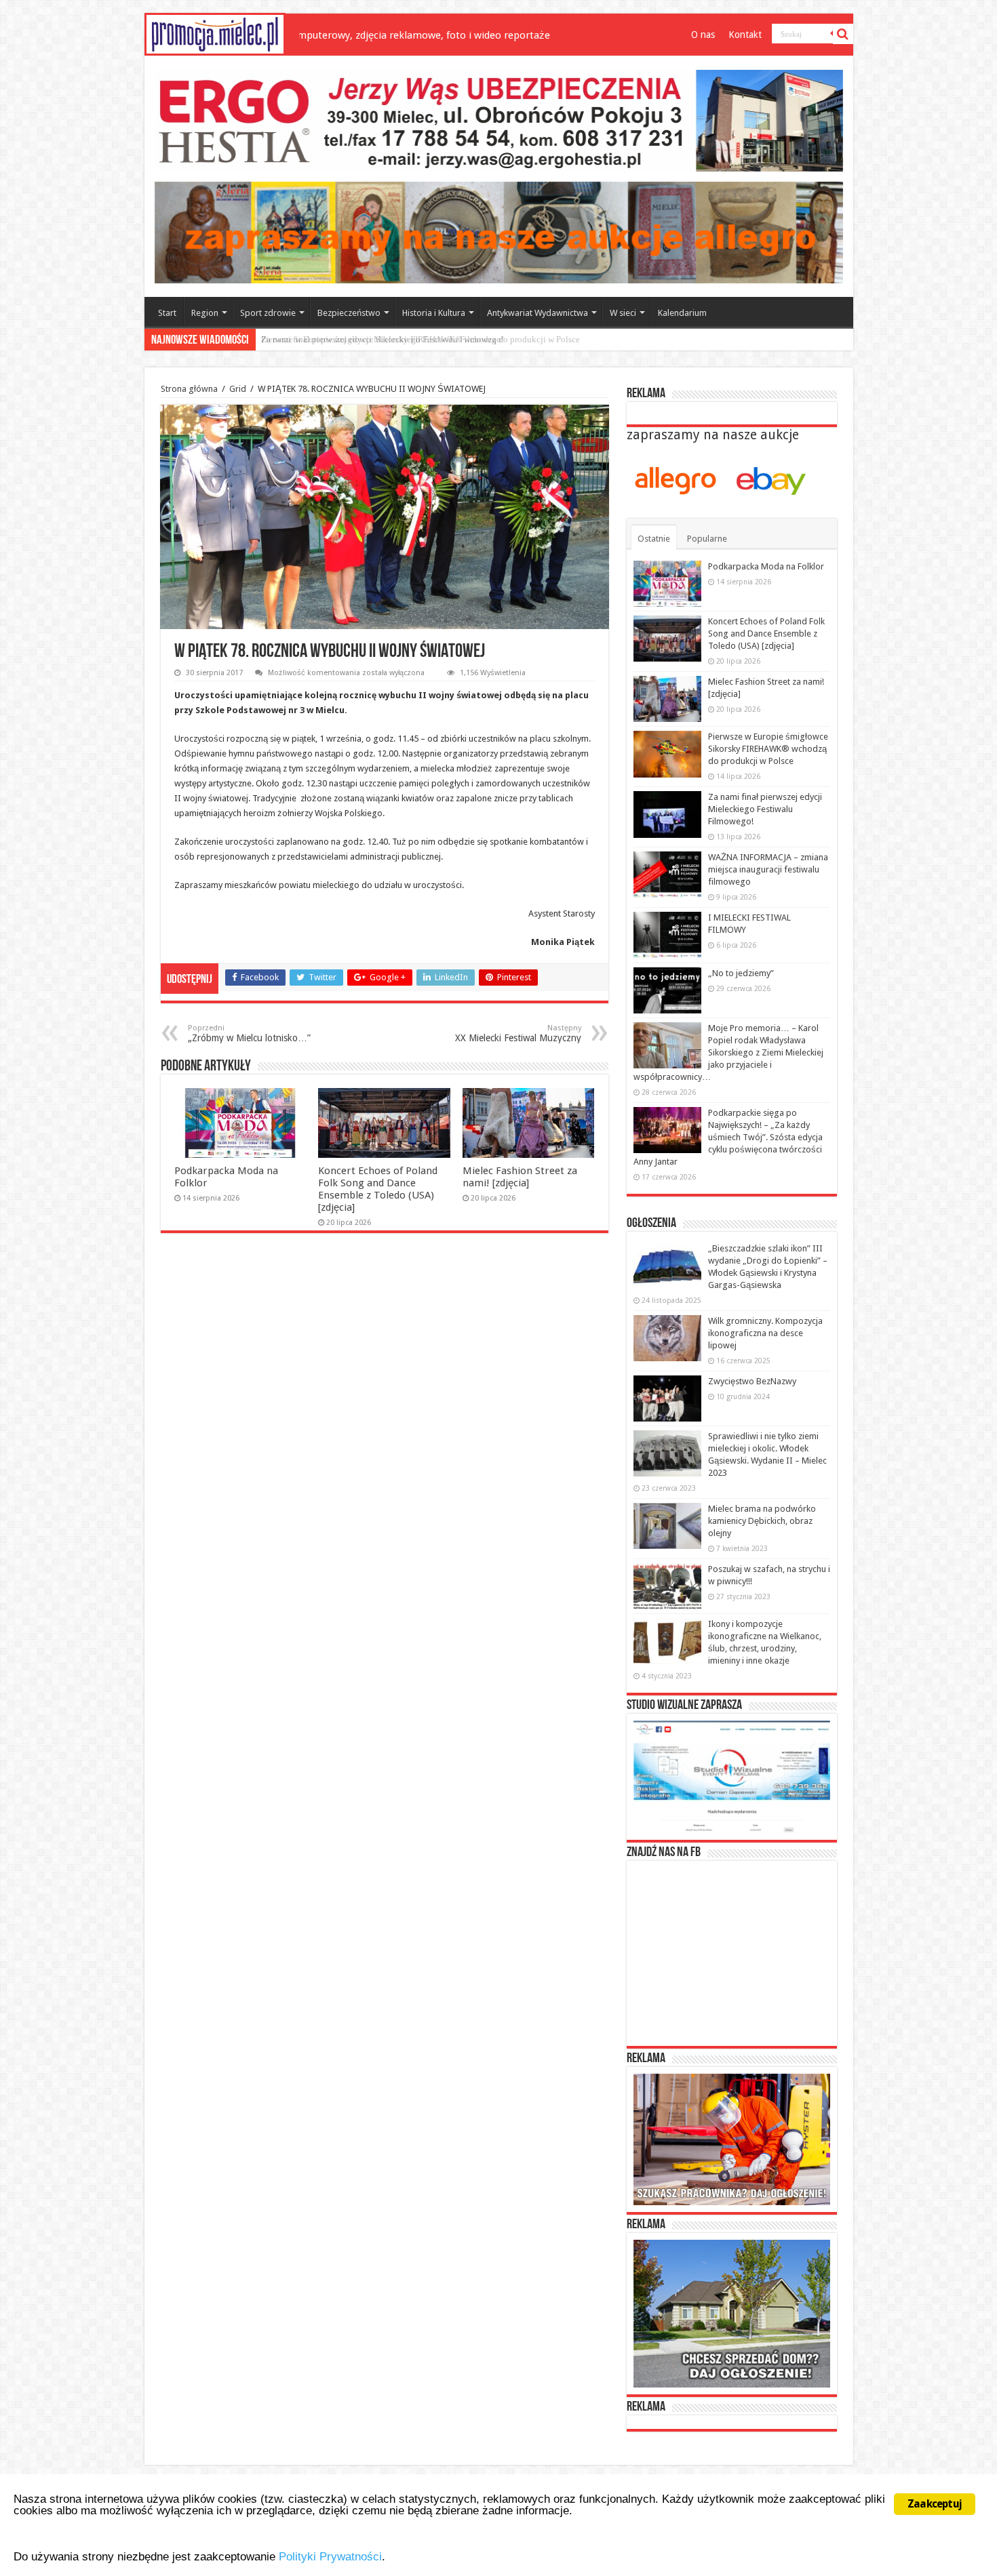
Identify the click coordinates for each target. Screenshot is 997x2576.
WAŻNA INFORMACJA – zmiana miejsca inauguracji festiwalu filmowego (768, 869)
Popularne (707, 539)
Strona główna (189, 389)
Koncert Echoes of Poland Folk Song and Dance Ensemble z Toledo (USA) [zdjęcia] (378, 1189)
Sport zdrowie (268, 313)
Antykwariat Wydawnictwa (537, 313)
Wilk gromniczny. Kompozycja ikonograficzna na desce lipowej (765, 1333)
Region (205, 313)
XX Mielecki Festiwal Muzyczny (518, 1033)
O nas (703, 35)
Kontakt (745, 35)
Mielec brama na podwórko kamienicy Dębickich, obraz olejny (762, 1521)
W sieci (623, 313)
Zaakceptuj (935, 2504)
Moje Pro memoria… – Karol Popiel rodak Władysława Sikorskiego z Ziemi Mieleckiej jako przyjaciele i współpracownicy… (728, 1052)
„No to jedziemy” (741, 973)
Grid (238, 389)
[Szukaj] (843, 34)
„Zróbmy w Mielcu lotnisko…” (249, 1033)
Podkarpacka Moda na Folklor (766, 566)
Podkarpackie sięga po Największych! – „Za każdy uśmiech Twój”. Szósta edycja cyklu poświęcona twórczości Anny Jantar (728, 1137)
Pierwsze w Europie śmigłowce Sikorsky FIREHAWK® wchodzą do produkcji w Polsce (768, 749)
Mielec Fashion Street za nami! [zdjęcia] (520, 1177)
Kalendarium (682, 313)
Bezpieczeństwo (349, 313)
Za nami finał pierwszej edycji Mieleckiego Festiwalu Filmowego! (383, 339)
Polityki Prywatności (330, 2557)
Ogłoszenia (651, 1224)
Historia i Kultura (434, 313)
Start (167, 313)
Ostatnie (654, 539)
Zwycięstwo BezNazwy (752, 1381)
